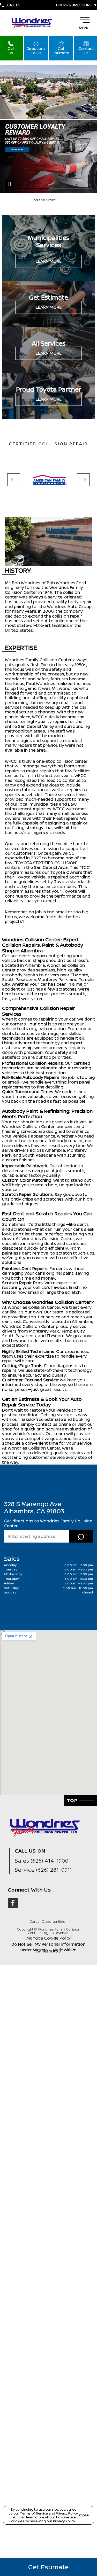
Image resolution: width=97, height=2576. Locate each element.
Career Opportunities (47, 1922)
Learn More (49, 261)
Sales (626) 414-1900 (42, 1861)
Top (73, 1800)
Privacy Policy (67, 2513)
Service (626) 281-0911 (43, 1870)
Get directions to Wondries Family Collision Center (48, 1523)
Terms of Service (34, 2513)
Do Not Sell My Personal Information (48, 1944)
